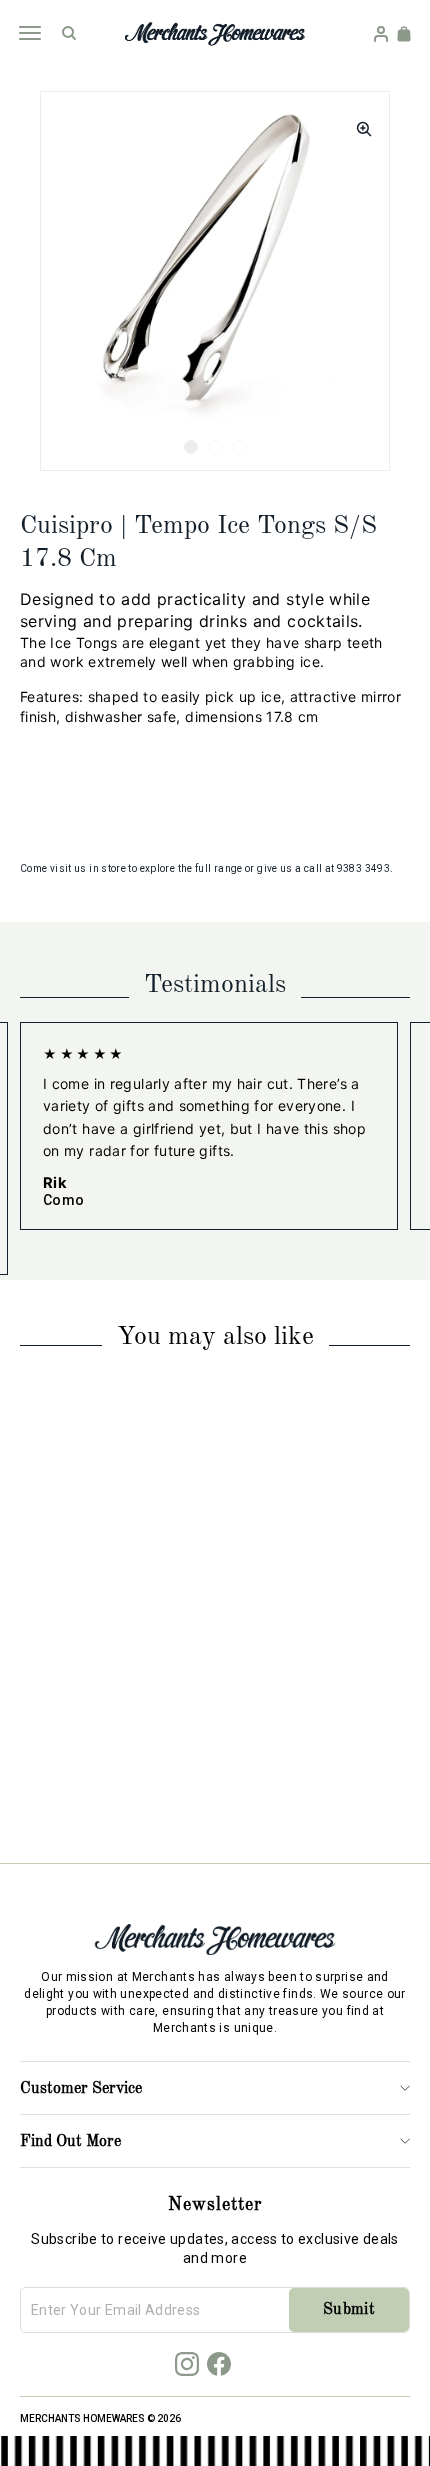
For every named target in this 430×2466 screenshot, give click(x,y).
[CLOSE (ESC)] (358, 123)
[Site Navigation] (29, 33)
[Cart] (404, 34)
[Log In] (381, 34)
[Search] (69, 33)
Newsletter (215, 2205)
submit (349, 2310)
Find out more (70, 2142)
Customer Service (81, 2089)
